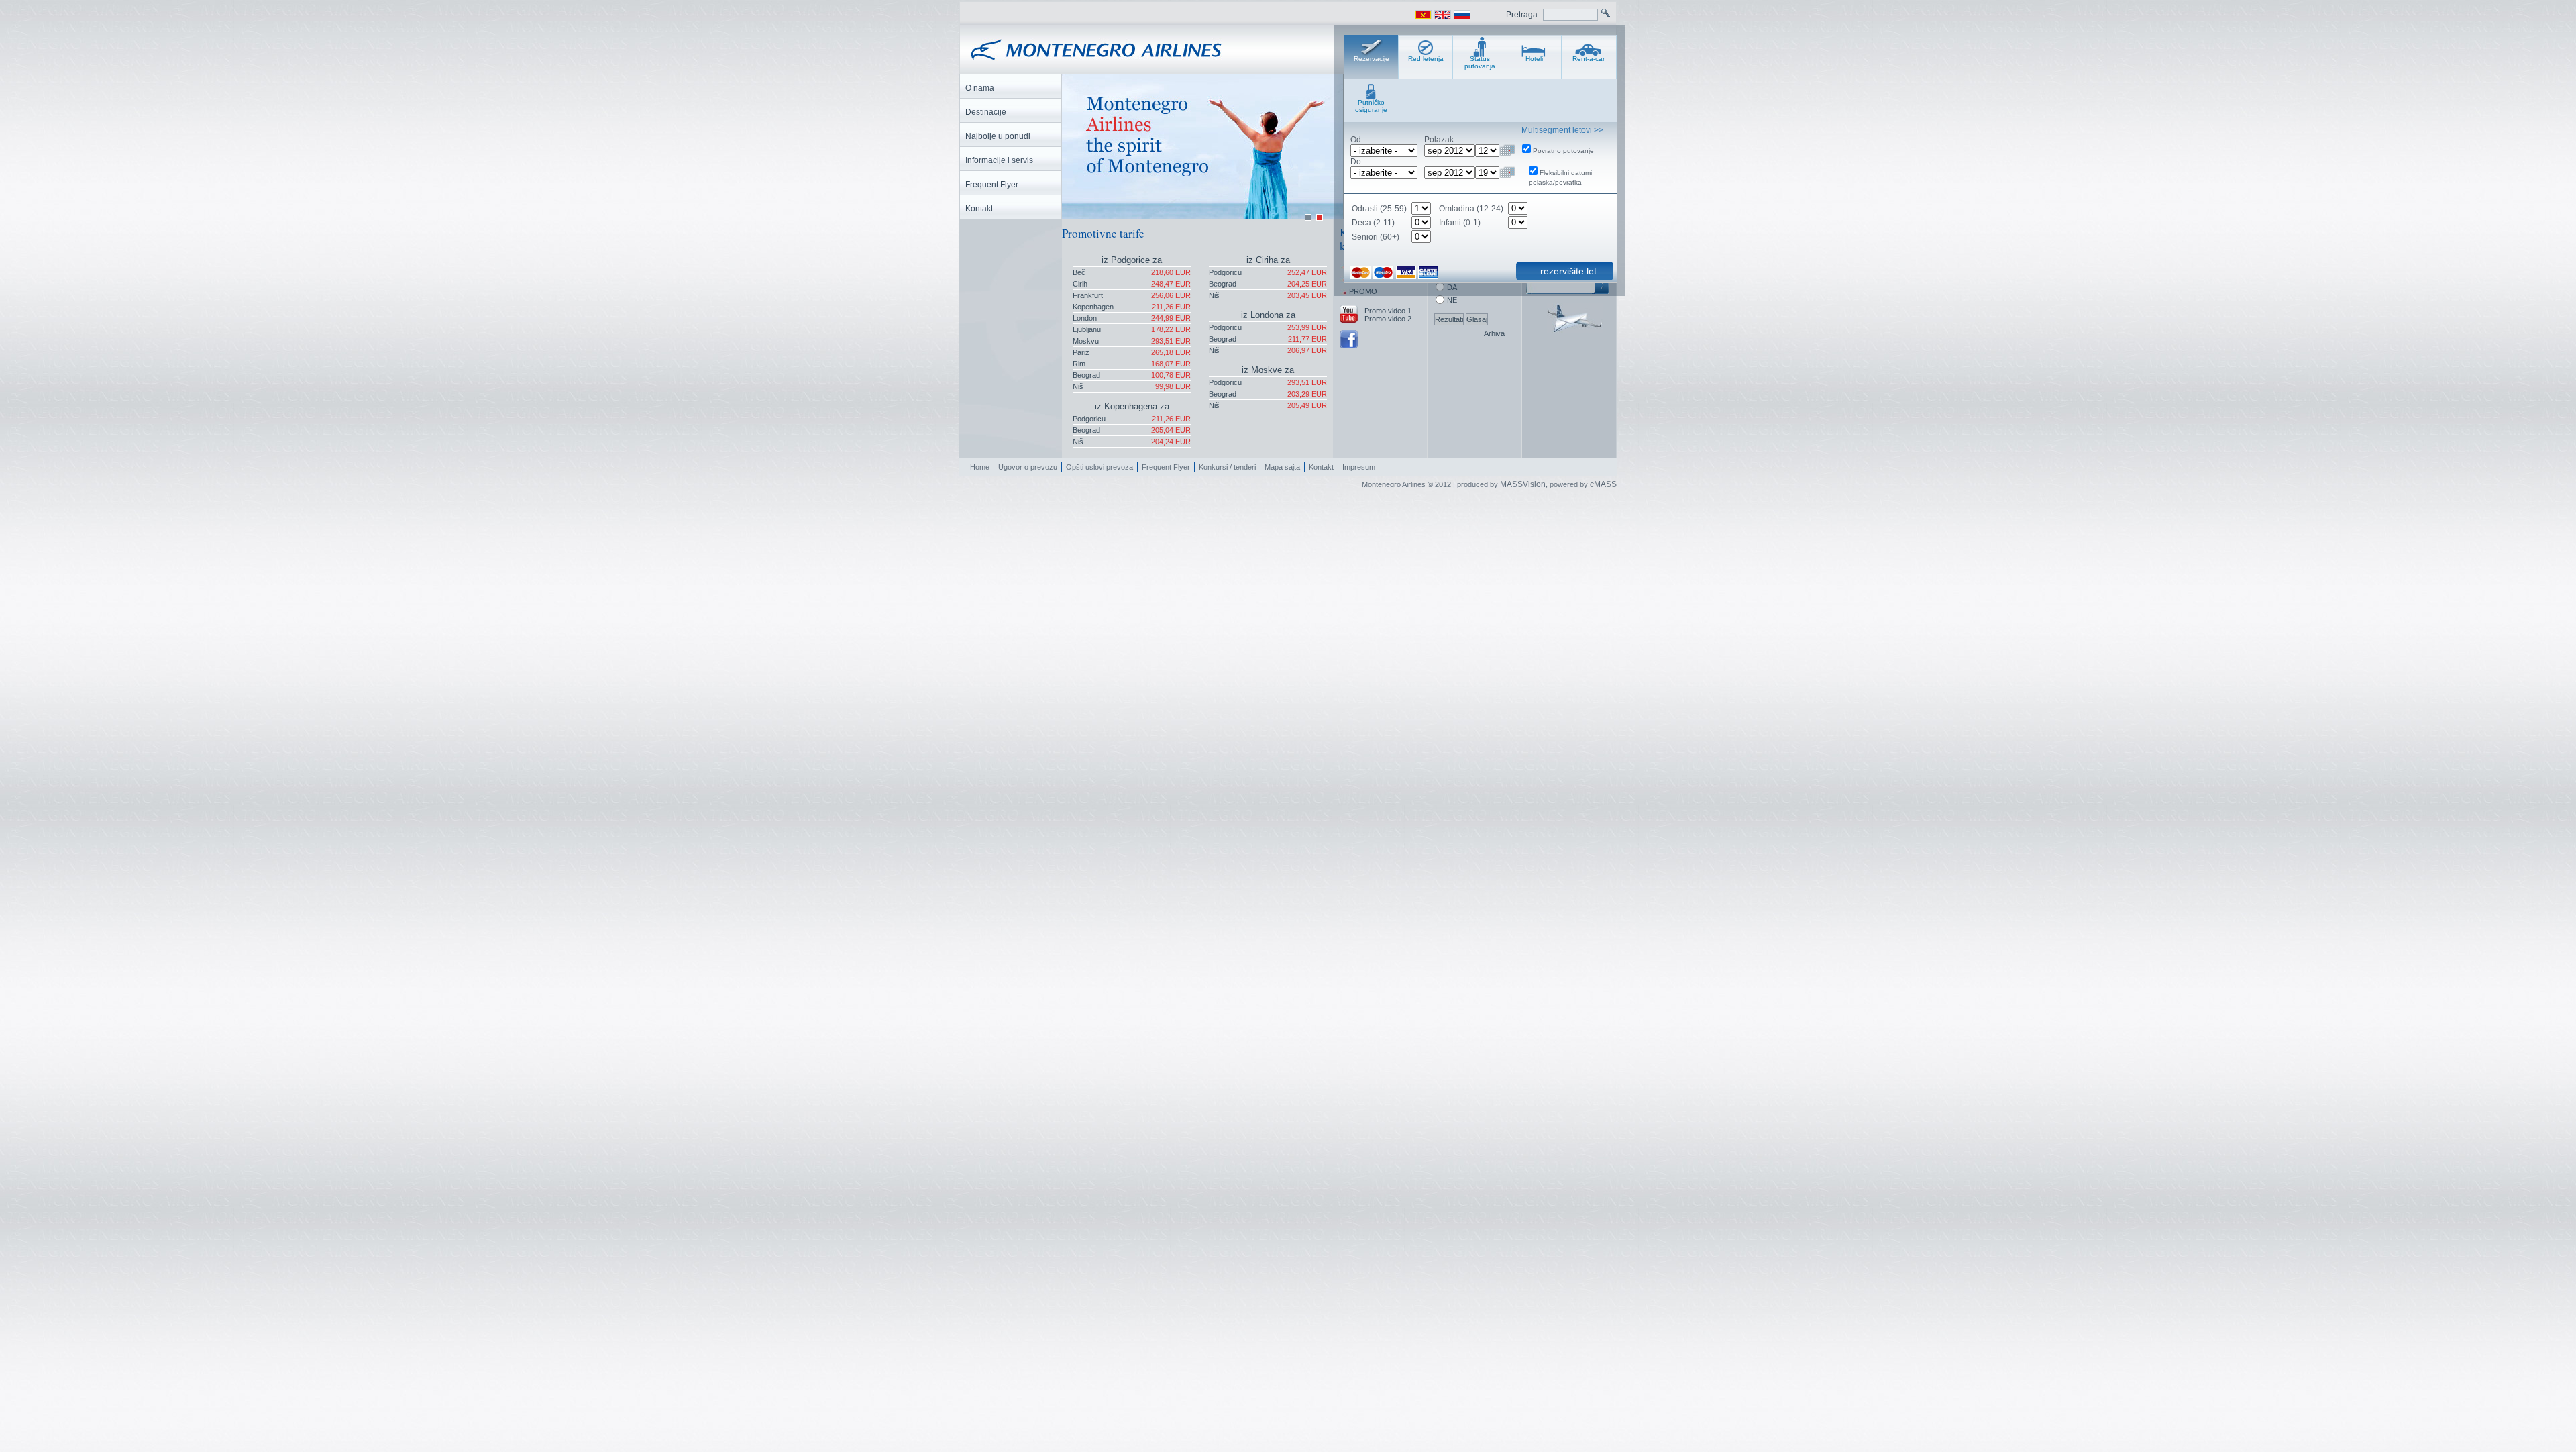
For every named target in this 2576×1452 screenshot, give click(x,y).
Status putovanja (1480, 62)
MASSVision (1523, 484)
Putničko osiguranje (1371, 106)
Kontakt (1321, 467)
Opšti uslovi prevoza (1099, 467)
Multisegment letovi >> (1562, 130)
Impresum (1359, 467)
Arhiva (1494, 333)
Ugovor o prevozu (1028, 467)
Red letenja (1426, 59)
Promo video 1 (1388, 311)
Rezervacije (1372, 59)
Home (980, 467)
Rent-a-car (1589, 59)
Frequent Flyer (1166, 467)
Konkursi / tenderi (1227, 467)
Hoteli (1534, 59)
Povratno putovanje (1563, 151)
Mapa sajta (1282, 467)
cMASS (1603, 484)
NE (1452, 300)
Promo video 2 (1388, 319)
